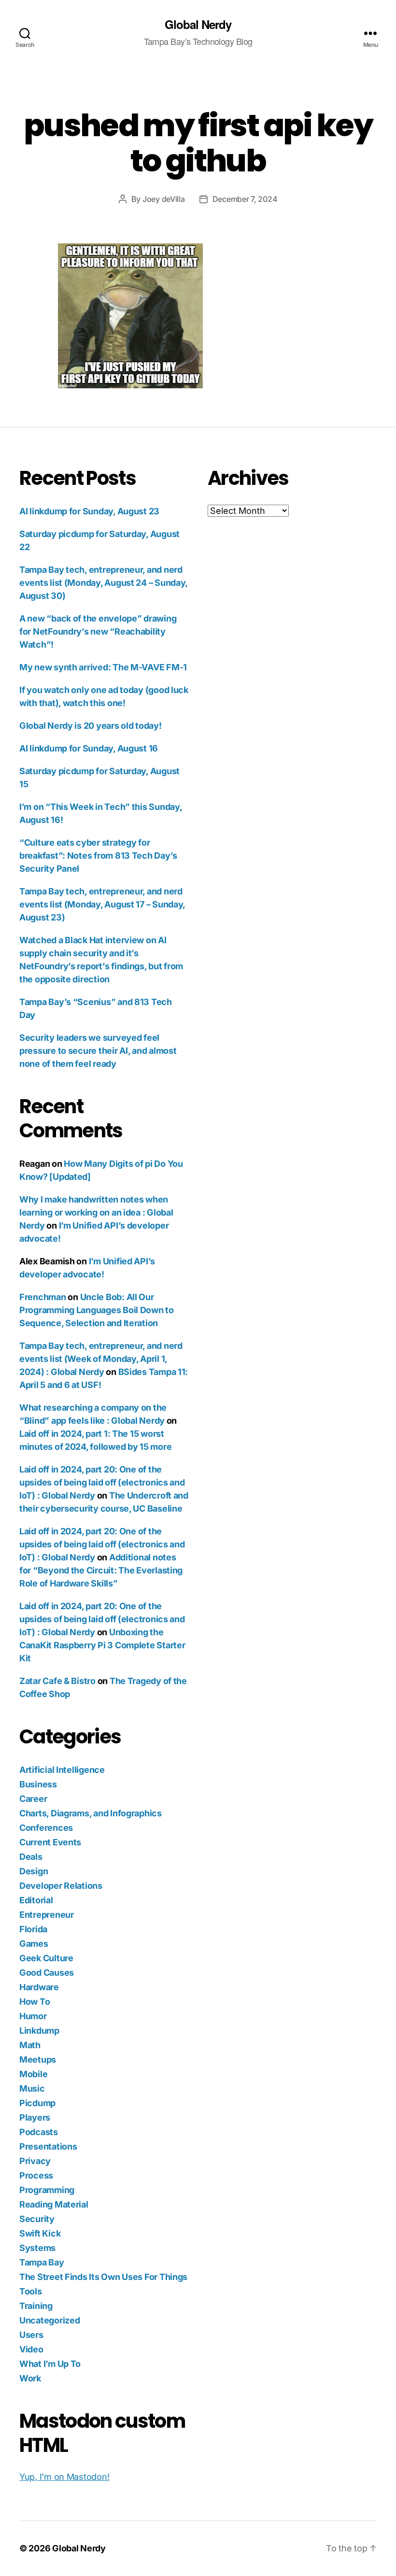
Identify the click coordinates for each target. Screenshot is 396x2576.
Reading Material (54, 2204)
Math (30, 2045)
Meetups (38, 2059)
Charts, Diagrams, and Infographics (91, 1813)
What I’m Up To (50, 2364)
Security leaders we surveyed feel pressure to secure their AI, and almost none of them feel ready (98, 1051)
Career (33, 1799)
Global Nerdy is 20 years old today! (91, 726)
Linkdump (39, 2031)
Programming (47, 2190)
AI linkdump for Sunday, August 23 (89, 511)
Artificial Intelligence (62, 1770)
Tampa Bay (42, 2262)
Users (31, 2335)
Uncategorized (50, 2320)
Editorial (36, 1900)
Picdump (37, 2103)
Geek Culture (46, 1958)
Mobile (33, 2074)
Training (36, 2306)
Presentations (48, 2146)
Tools (31, 2291)
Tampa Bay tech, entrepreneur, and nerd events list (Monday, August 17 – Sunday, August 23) (102, 904)
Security (37, 2219)
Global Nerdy (198, 24)
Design (34, 1871)
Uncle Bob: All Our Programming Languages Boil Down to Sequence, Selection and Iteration (97, 1310)
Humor (33, 2016)
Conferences (46, 1828)
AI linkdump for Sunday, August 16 (89, 748)
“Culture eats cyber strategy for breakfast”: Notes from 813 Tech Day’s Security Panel (98, 856)
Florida (33, 1929)
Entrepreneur (47, 1915)
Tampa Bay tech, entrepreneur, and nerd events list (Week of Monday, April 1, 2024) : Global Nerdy (101, 1359)
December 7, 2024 (245, 199)
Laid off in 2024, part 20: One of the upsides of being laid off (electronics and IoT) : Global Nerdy (102, 1482)
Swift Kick (40, 2233)
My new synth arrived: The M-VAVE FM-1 (103, 667)
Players (35, 2117)
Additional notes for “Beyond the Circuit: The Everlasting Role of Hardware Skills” (101, 1570)
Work (30, 2378)
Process (36, 2175)
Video (31, 2349)
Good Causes (47, 1973)
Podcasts (39, 2132)
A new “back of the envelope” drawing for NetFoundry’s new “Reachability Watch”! (98, 631)
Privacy (35, 2161)
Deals (31, 1857)
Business (38, 1784)
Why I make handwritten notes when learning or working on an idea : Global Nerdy (96, 1212)
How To (35, 2002)
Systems (37, 2248)
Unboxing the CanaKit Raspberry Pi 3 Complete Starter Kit (102, 1645)
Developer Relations (61, 1886)
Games (34, 1944)
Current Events (50, 1842)
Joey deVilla (164, 199)
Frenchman (43, 1297)
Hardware (39, 1987)
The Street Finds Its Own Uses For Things (103, 2277)
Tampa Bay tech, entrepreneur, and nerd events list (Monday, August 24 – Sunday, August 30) (103, 583)
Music (32, 2088)
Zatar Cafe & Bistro (57, 1681)
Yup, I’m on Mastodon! (64, 2477)
